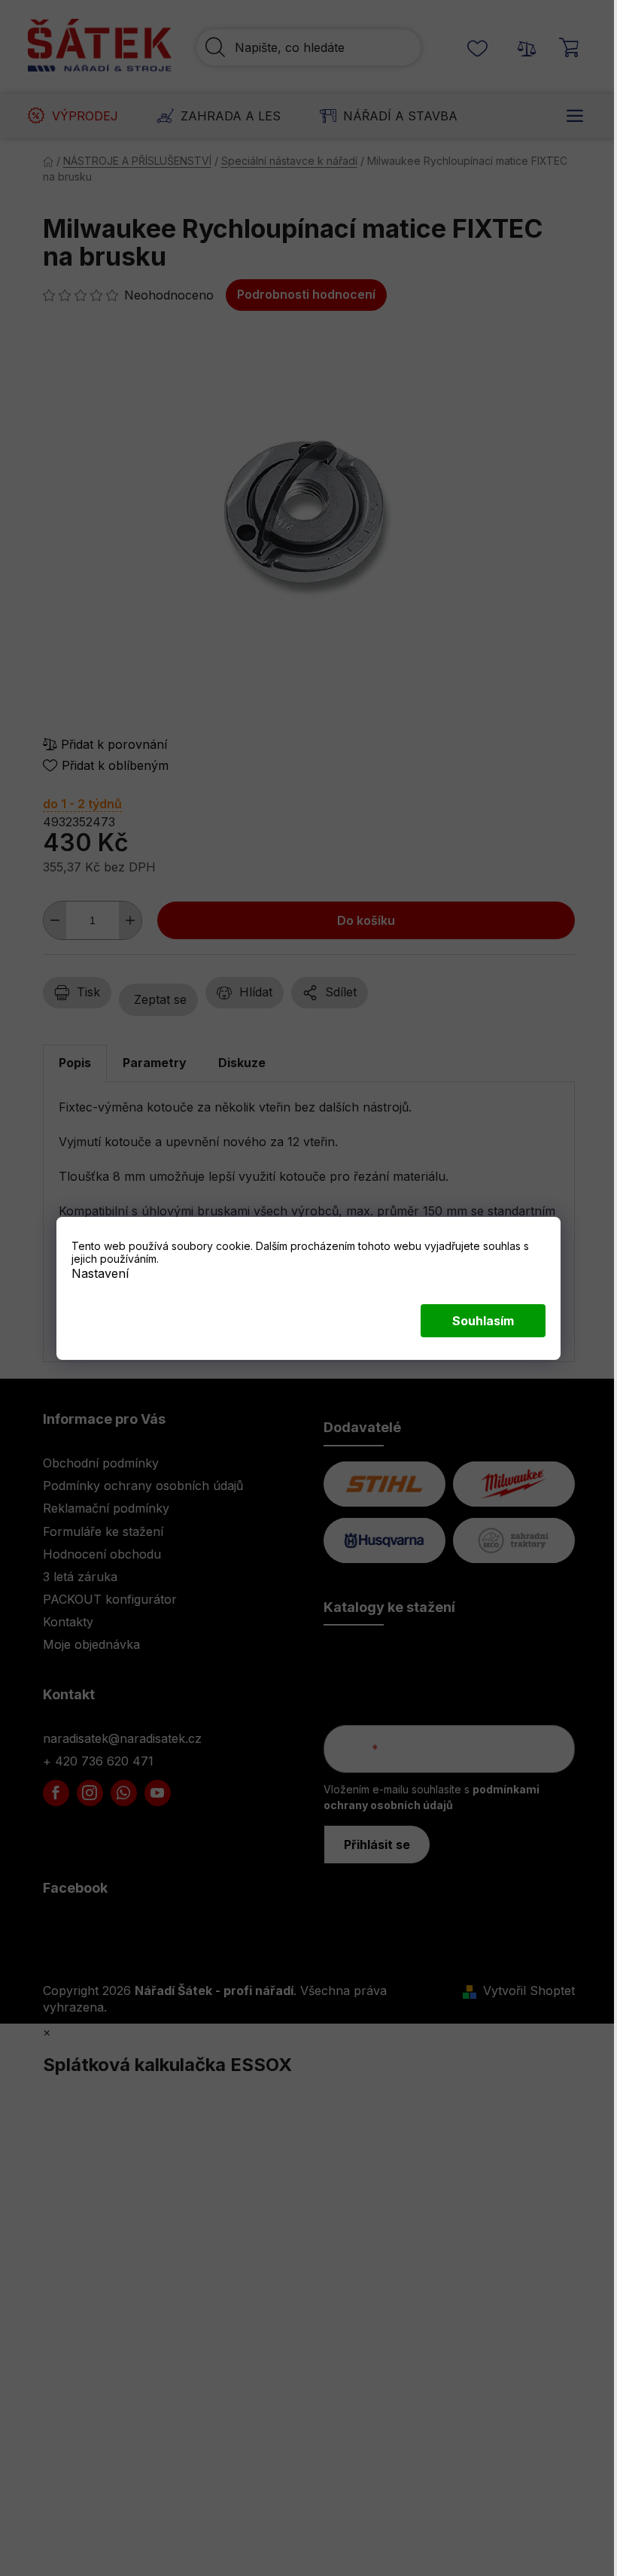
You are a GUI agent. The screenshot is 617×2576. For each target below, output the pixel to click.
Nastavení (100, 1273)
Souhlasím (483, 1321)
